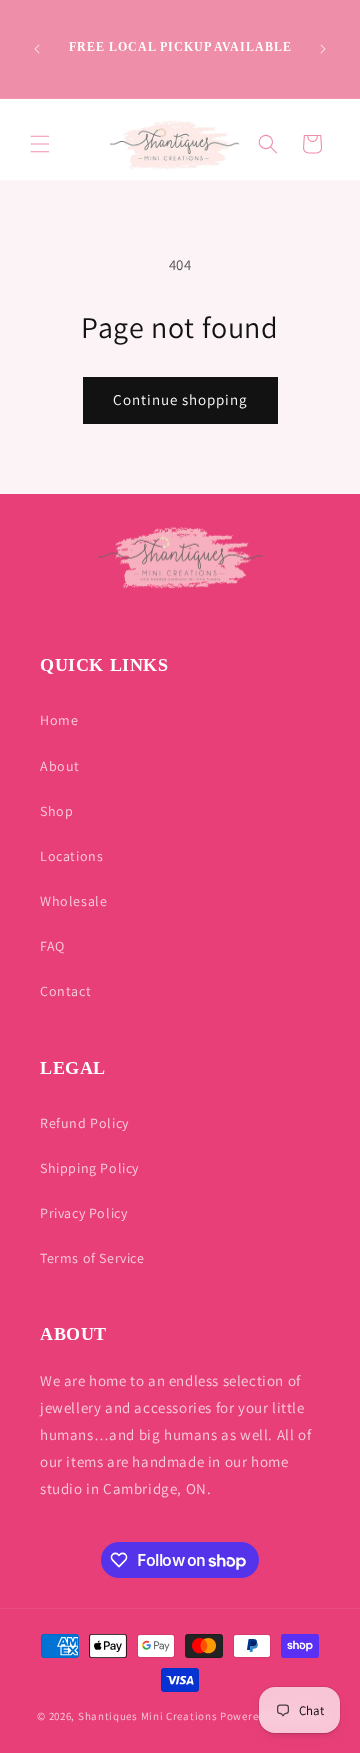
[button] (40, 144)
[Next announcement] (323, 49)
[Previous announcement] (37, 49)
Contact (65, 991)
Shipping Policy (89, 1168)
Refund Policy (84, 1123)
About (60, 766)
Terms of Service (92, 1258)
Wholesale (73, 901)
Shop (56, 811)
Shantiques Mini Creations (148, 1716)
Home (59, 720)
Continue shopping (180, 399)
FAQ (52, 946)
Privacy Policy (83, 1213)
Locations (71, 856)
